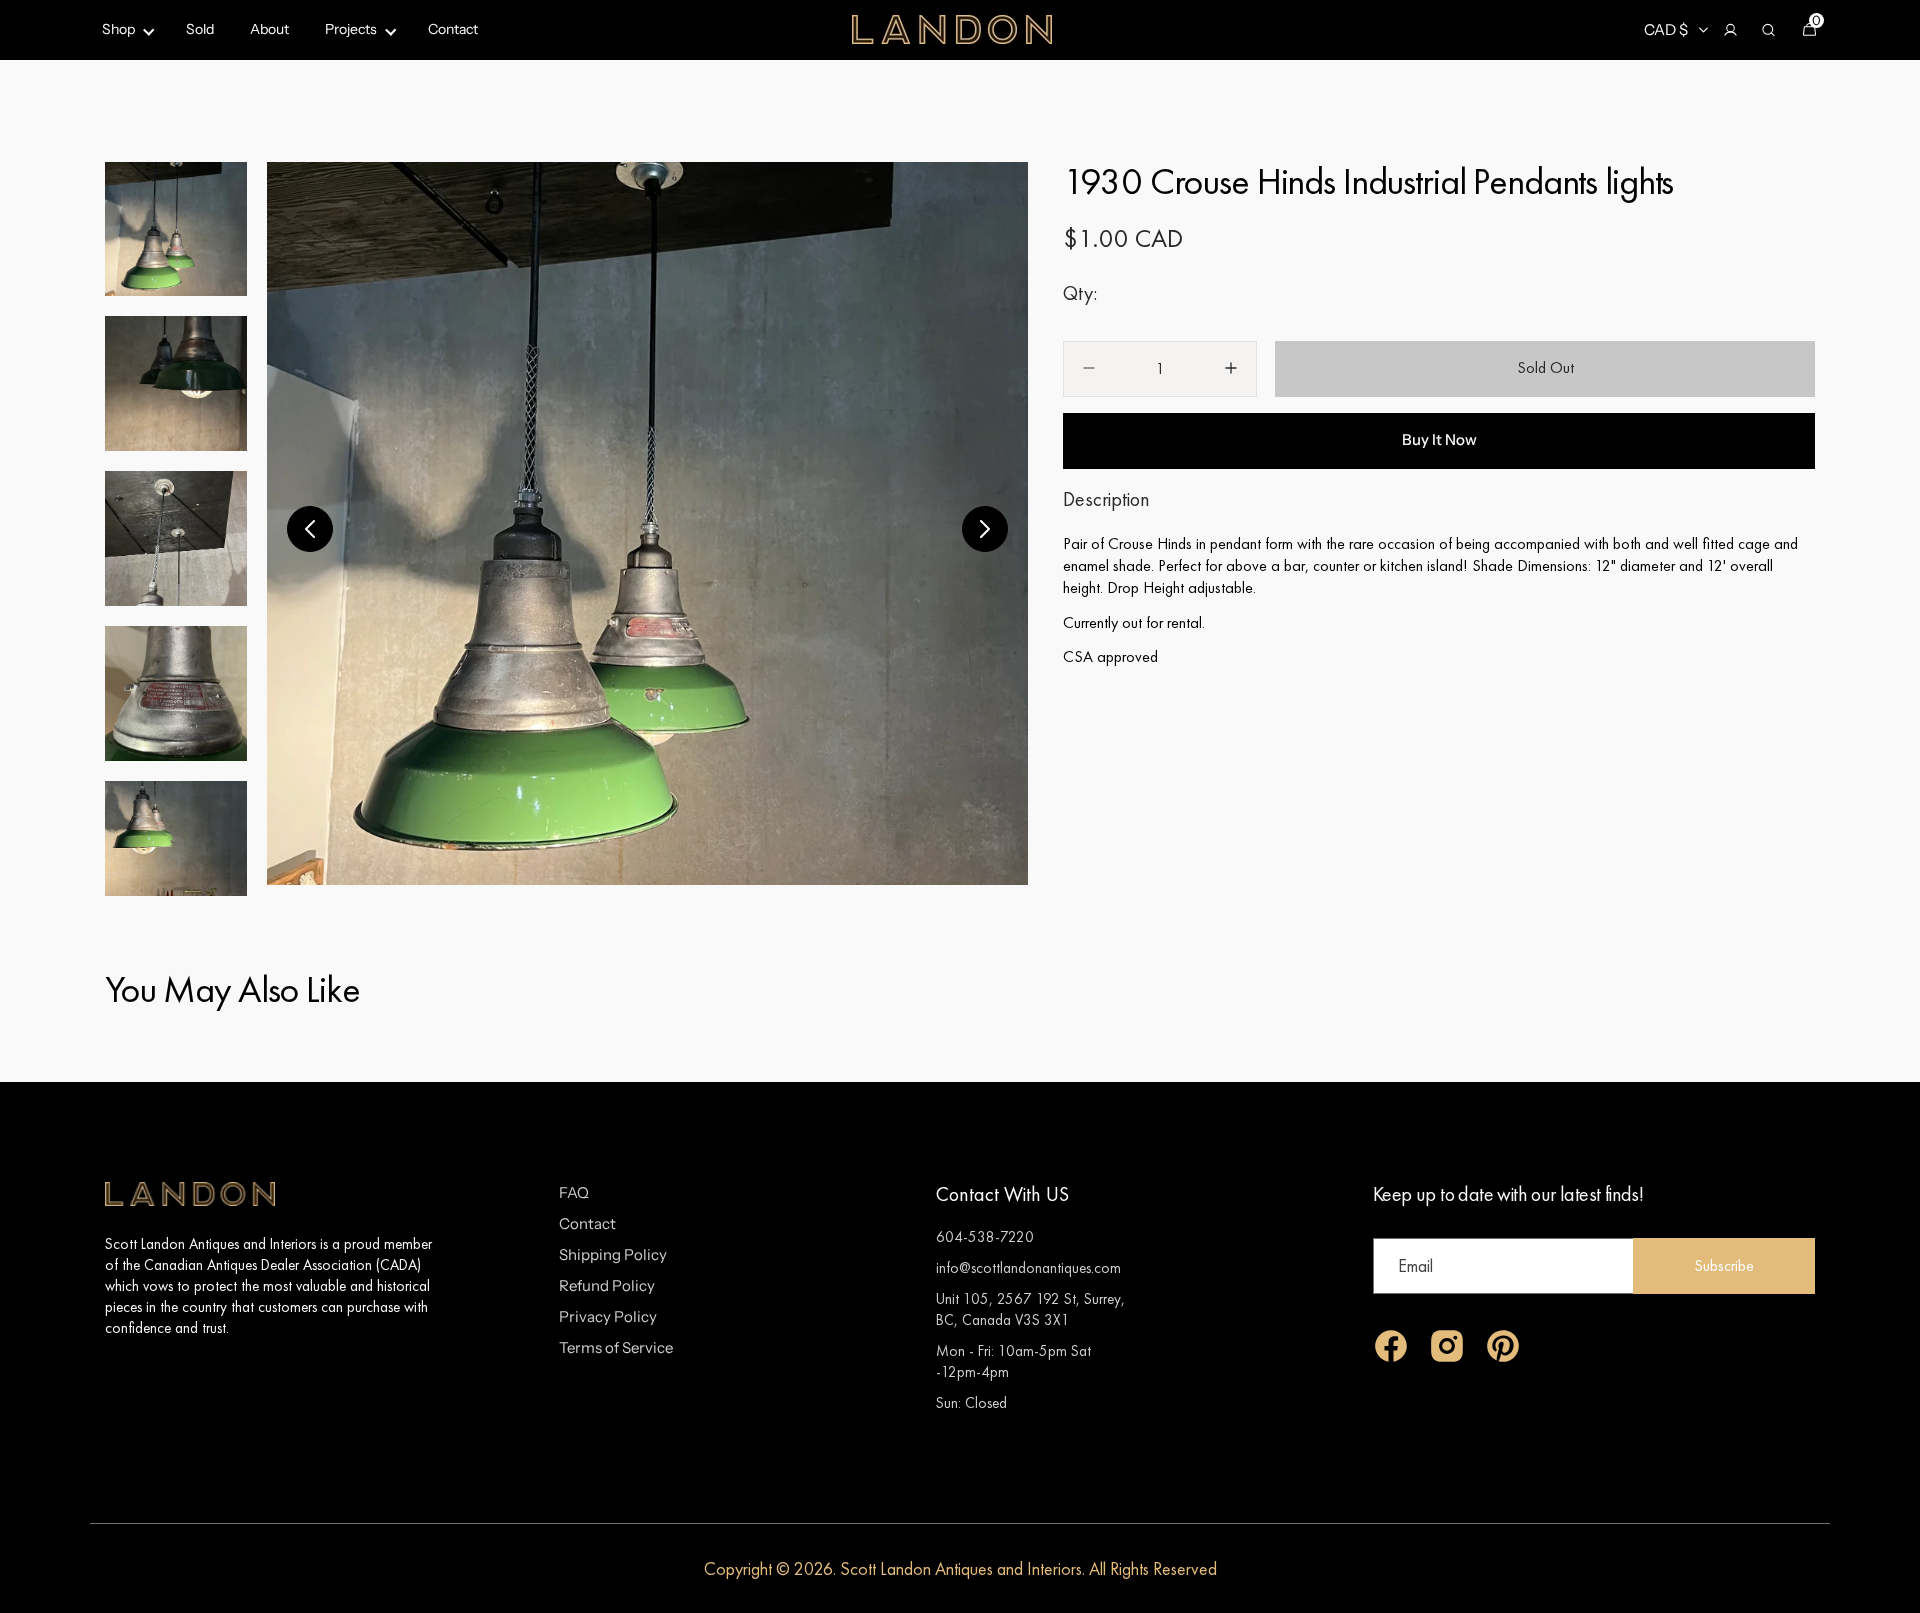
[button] (1730, 30)
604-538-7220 (985, 1236)
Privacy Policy (608, 1316)
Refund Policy (607, 1285)
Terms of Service (616, 1347)
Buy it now (1439, 439)
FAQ (574, 1192)
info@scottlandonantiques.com (1028, 1267)
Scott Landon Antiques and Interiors (961, 1568)
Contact (587, 1223)
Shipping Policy (613, 1254)
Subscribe (1724, 1265)
